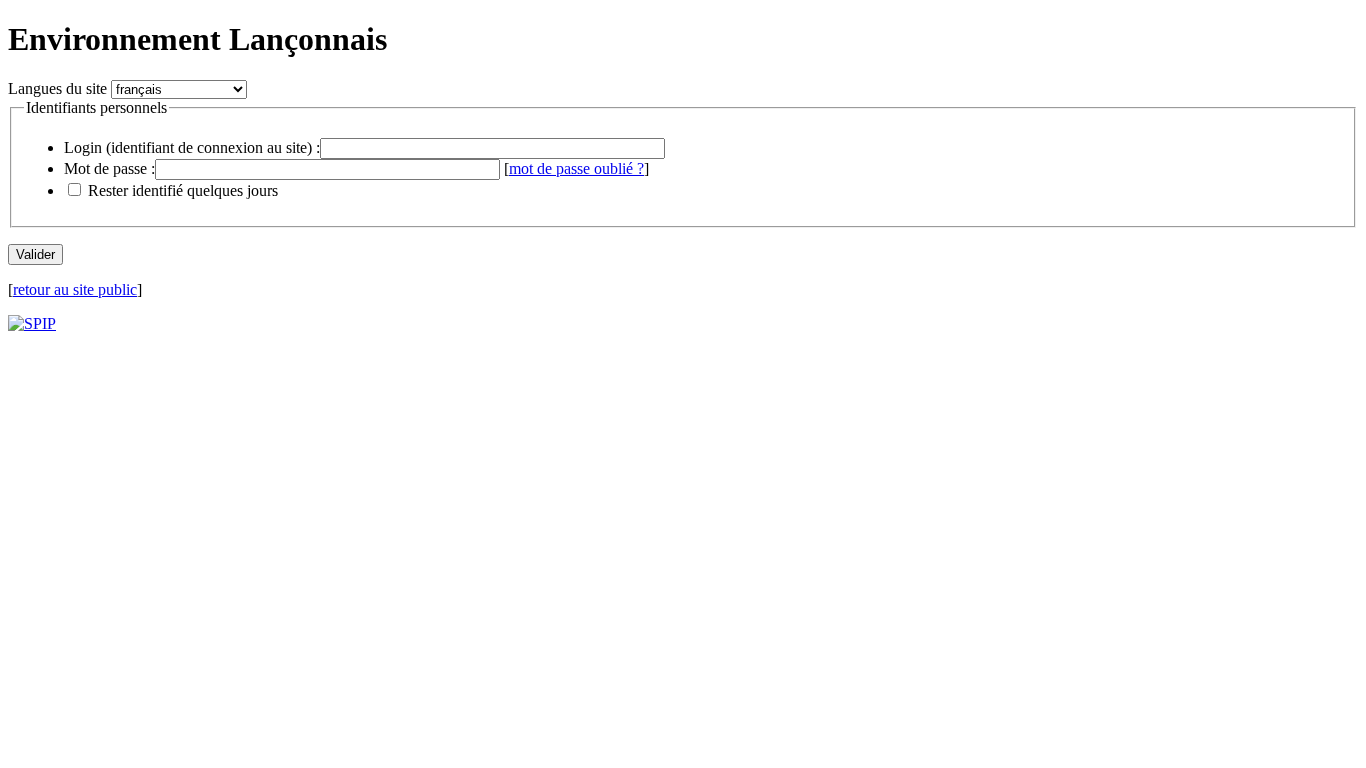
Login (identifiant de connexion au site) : (192, 147)
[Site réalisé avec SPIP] (32, 323)
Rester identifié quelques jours (183, 190)
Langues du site (57, 88)
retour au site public (75, 289)
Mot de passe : (109, 168)
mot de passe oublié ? (576, 168)
